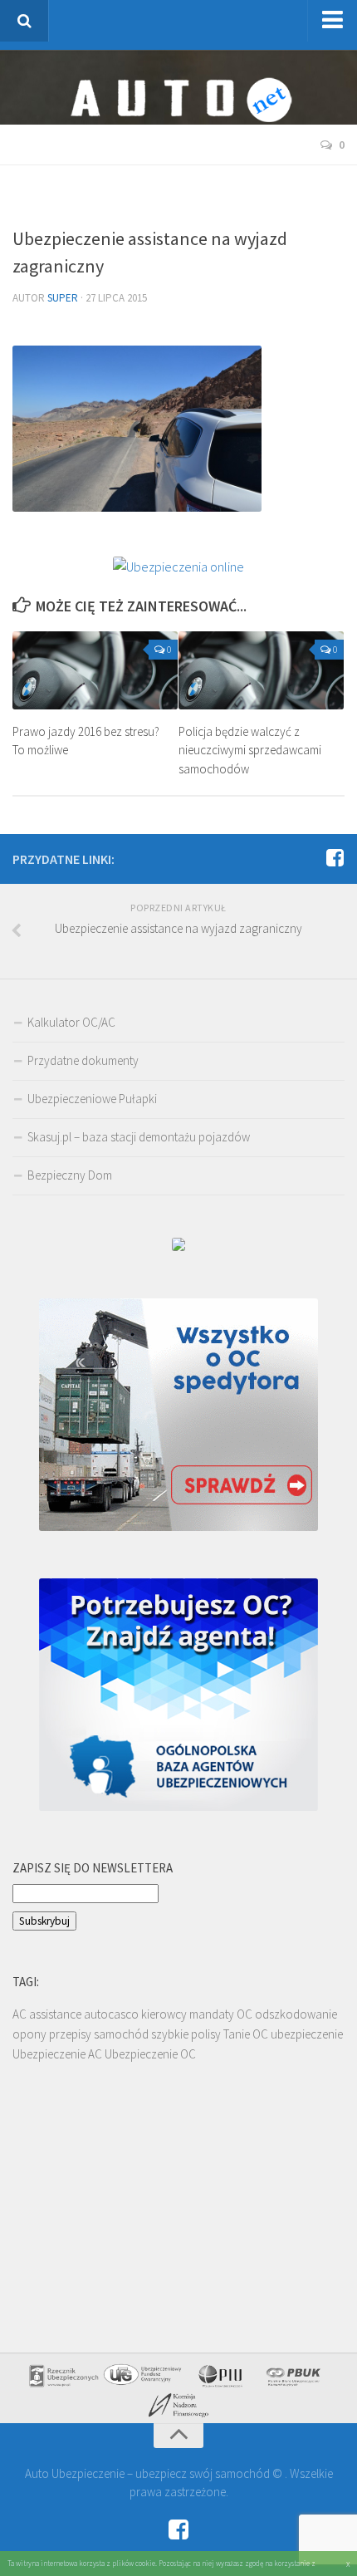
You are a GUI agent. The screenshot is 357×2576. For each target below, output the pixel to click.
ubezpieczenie (307, 2034)
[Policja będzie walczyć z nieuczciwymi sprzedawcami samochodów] (261, 670)
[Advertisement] (185, 199)
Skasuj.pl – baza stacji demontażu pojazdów (139, 1137)
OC (245, 2014)
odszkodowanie (296, 2014)
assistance (55, 2014)
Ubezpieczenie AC (57, 2054)
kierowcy (164, 2014)
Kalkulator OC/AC (71, 1022)
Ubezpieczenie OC (150, 2054)
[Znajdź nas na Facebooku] (335, 858)
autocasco (111, 2014)
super (63, 298)
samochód (121, 2034)
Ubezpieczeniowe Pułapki (92, 1099)
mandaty (212, 2014)
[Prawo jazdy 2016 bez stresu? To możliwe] (95, 670)
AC (20, 2014)
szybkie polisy (186, 2034)
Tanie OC (246, 2034)
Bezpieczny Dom (70, 1175)
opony (29, 2034)
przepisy (70, 2034)
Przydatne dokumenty (83, 1060)
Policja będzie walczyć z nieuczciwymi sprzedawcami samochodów (250, 750)
